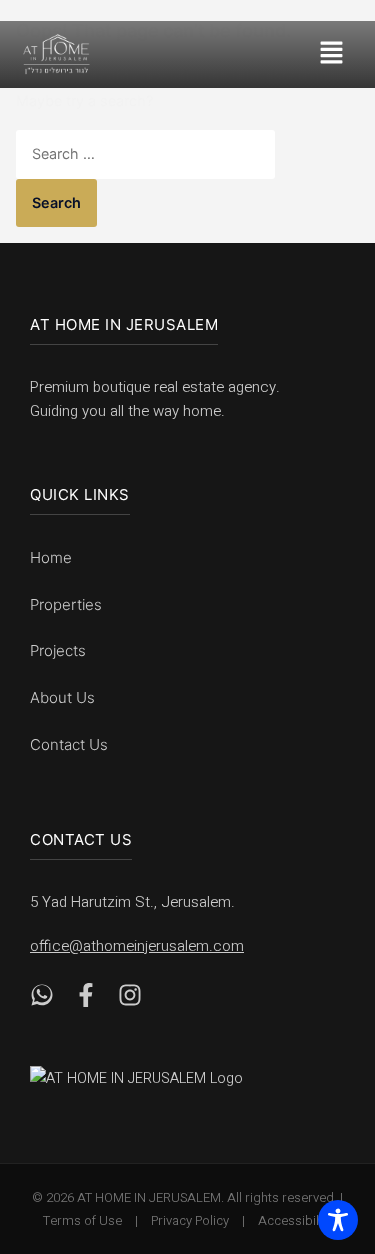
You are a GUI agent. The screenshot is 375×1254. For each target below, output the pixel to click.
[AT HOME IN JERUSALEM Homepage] (160, 1078)
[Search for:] (145, 153)
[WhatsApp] (42, 999)
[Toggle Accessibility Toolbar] (338, 1219)
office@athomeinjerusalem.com (137, 946)
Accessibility (295, 1220)
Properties (66, 604)
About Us (62, 697)
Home (51, 557)
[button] (337, 54)
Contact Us (69, 744)
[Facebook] (86, 999)
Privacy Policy (190, 1220)
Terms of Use (82, 1220)
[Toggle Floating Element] (327, 1126)
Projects (58, 650)
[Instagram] (130, 999)
